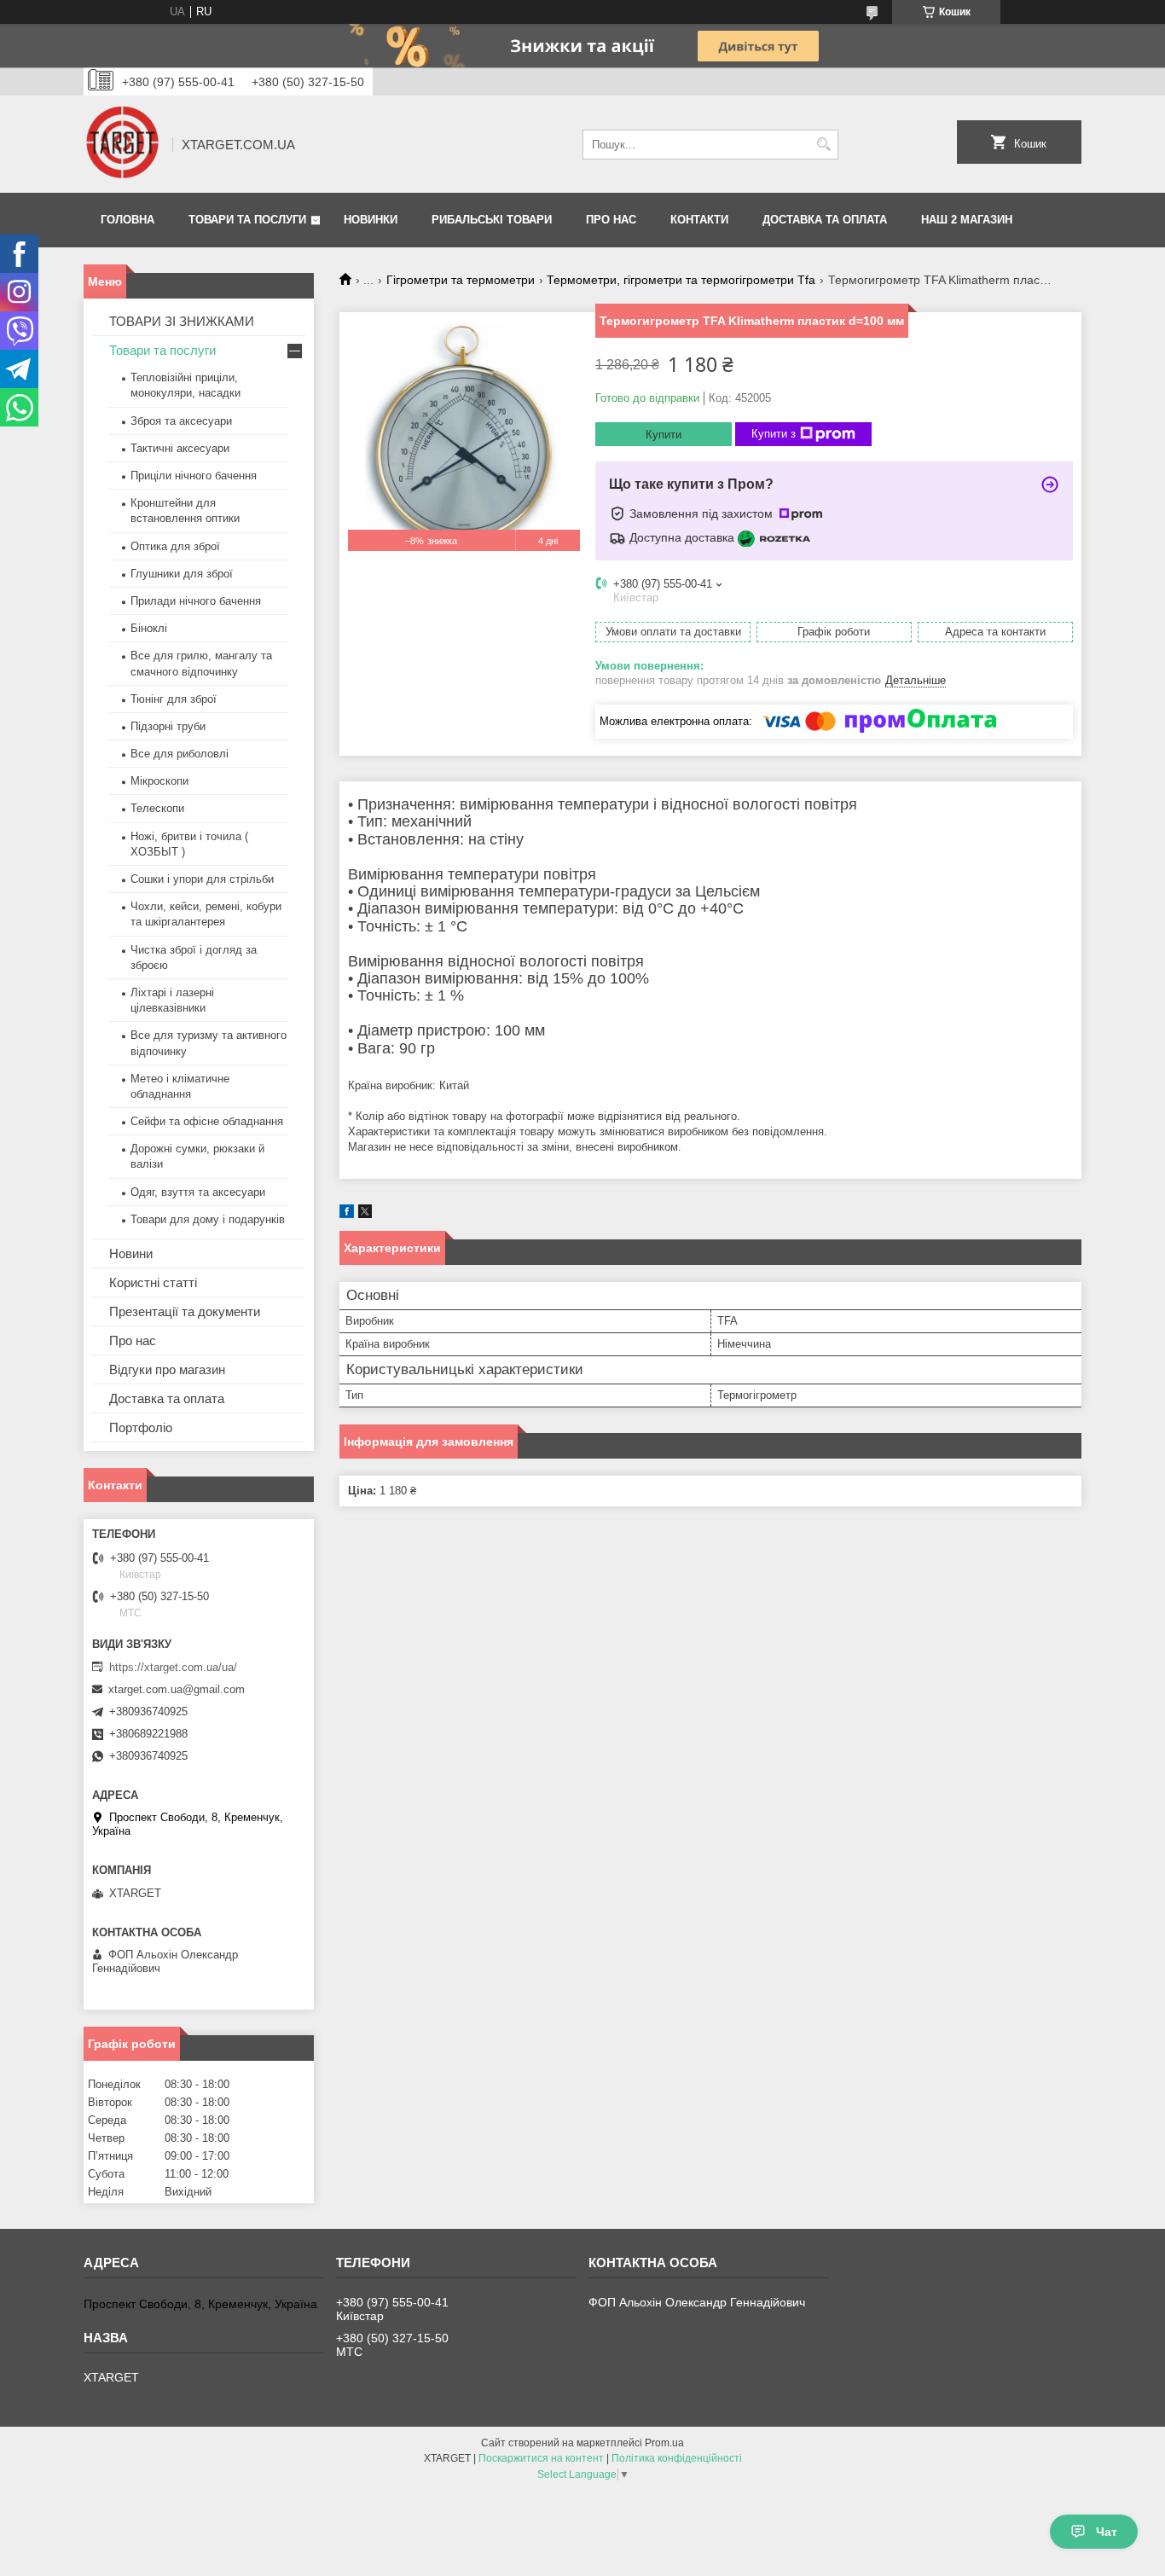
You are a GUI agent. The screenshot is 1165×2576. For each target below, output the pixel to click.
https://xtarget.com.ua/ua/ (173, 1667)
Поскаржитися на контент (541, 2458)
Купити (664, 435)
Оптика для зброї (175, 546)
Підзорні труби (168, 726)
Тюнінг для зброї (174, 699)
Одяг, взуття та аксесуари (198, 1192)
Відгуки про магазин (167, 1369)
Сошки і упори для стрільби (202, 879)
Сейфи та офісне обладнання (207, 1121)
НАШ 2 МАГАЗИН (967, 220)
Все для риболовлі (180, 754)
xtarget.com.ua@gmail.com (177, 1689)
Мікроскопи (159, 781)
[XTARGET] (122, 144)
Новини (131, 1253)
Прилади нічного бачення (196, 601)
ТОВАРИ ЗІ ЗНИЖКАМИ (182, 321)
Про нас (611, 220)
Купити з (774, 434)
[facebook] (347, 1214)
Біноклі (149, 628)
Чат (1107, 2532)
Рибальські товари (492, 220)
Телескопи (157, 808)
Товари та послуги (247, 220)
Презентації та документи (185, 1311)
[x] (365, 1214)
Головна (128, 220)
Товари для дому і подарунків (208, 1219)
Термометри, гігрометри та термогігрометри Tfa (681, 280)
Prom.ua (664, 2443)
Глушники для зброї (182, 574)
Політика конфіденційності (677, 2458)
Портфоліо (141, 1427)
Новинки (371, 220)
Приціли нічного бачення (194, 476)
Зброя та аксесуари (181, 421)
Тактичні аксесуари (180, 448)
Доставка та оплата (825, 220)
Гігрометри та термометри (461, 280)
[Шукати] (823, 145)
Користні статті (153, 1282)
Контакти (699, 220)
